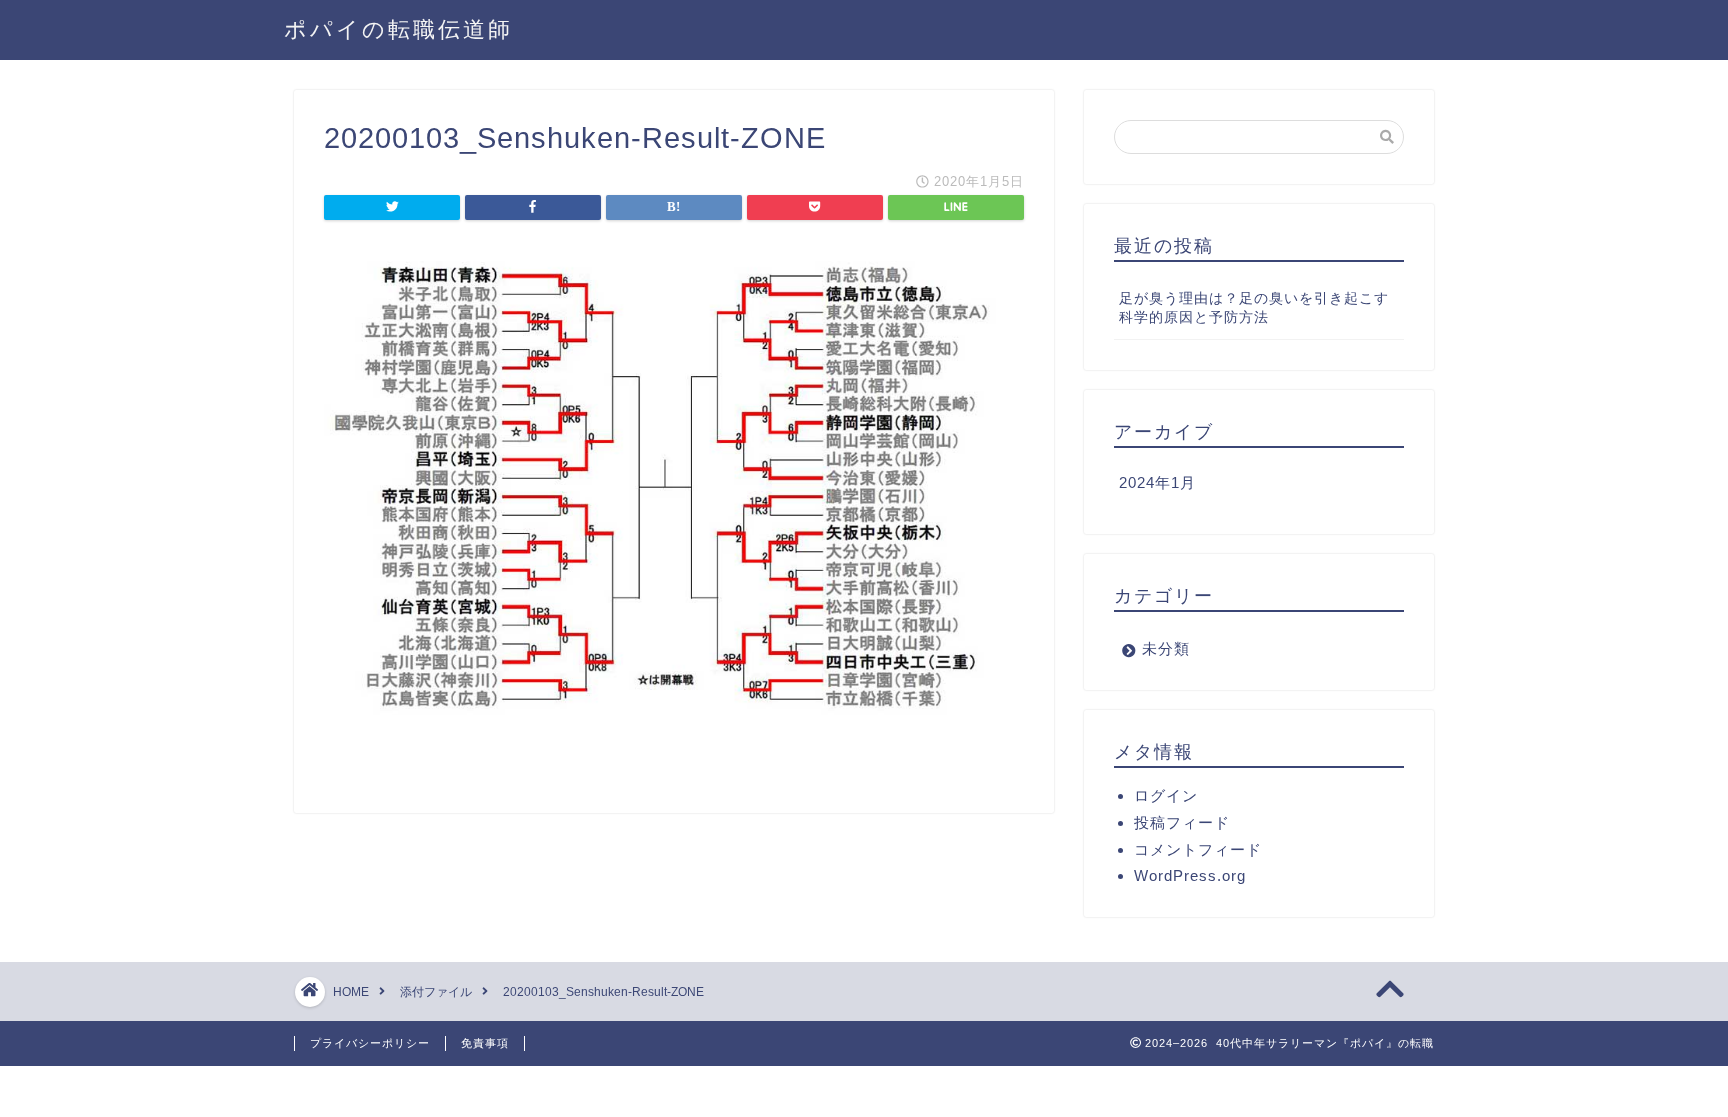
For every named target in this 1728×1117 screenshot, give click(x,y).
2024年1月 (1157, 482)
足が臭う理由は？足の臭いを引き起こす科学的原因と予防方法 (1254, 308)
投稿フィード (1182, 822)
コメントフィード (1198, 849)
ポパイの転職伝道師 (398, 28)
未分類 (1166, 648)
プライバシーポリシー (370, 1043)
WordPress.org (1190, 875)
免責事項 (485, 1043)
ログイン (1166, 795)
